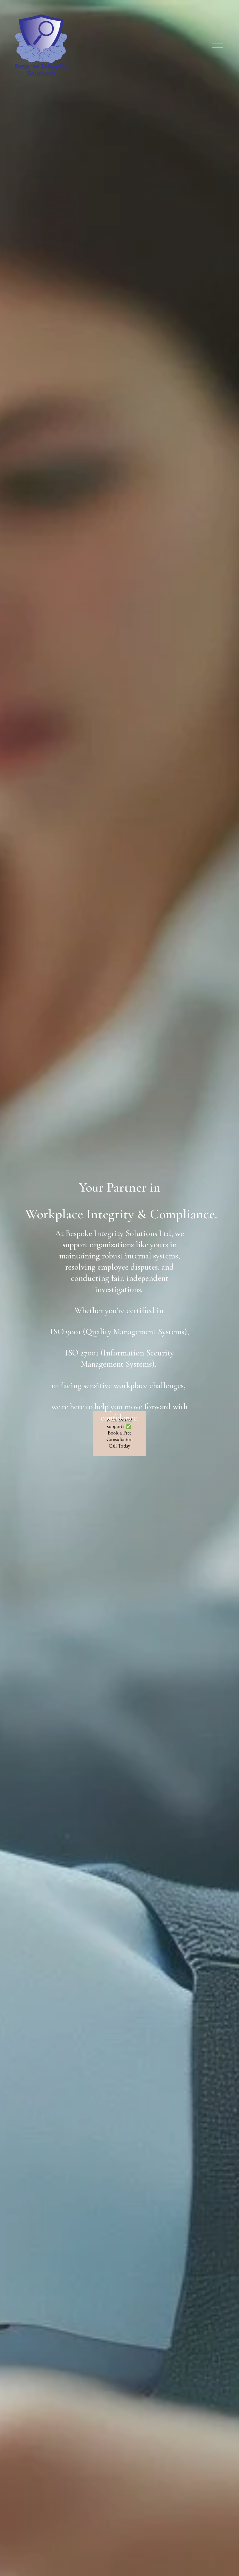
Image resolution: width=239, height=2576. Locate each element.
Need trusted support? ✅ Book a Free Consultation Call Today (119, 1433)
